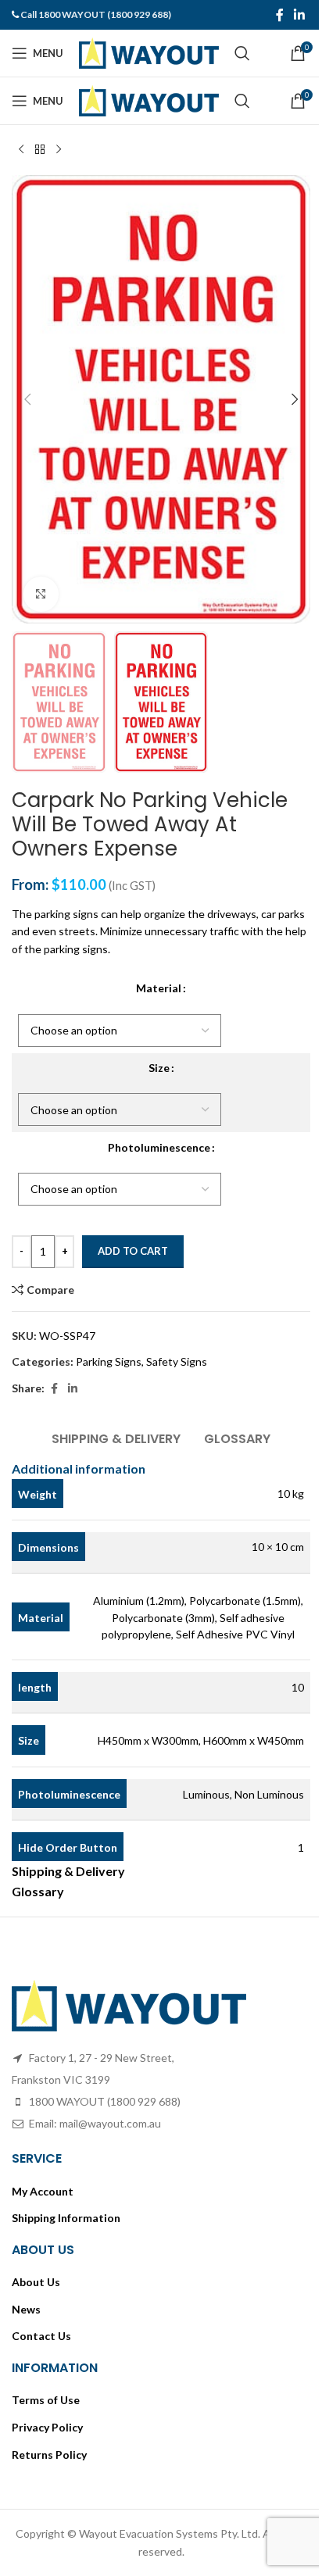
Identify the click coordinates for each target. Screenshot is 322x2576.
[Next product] (59, 150)
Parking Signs (109, 1361)
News (26, 2309)
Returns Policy (49, 2455)
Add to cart (133, 1251)
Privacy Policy (47, 2427)
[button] (27, 399)
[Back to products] (40, 150)
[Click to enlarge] (41, 594)
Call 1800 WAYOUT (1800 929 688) (96, 14)
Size (159, 1068)
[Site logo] (149, 52)
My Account (43, 2191)
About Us (36, 2282)
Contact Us (41, 2336)
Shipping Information (66, 2218)
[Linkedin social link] (300, 15)
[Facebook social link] (280, 15)
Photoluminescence (159, 1147)
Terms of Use (46, 2400)
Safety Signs (177, 1361)
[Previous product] (21, 150)
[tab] (116, 1437)
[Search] (242, 53)
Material (159, 988)
